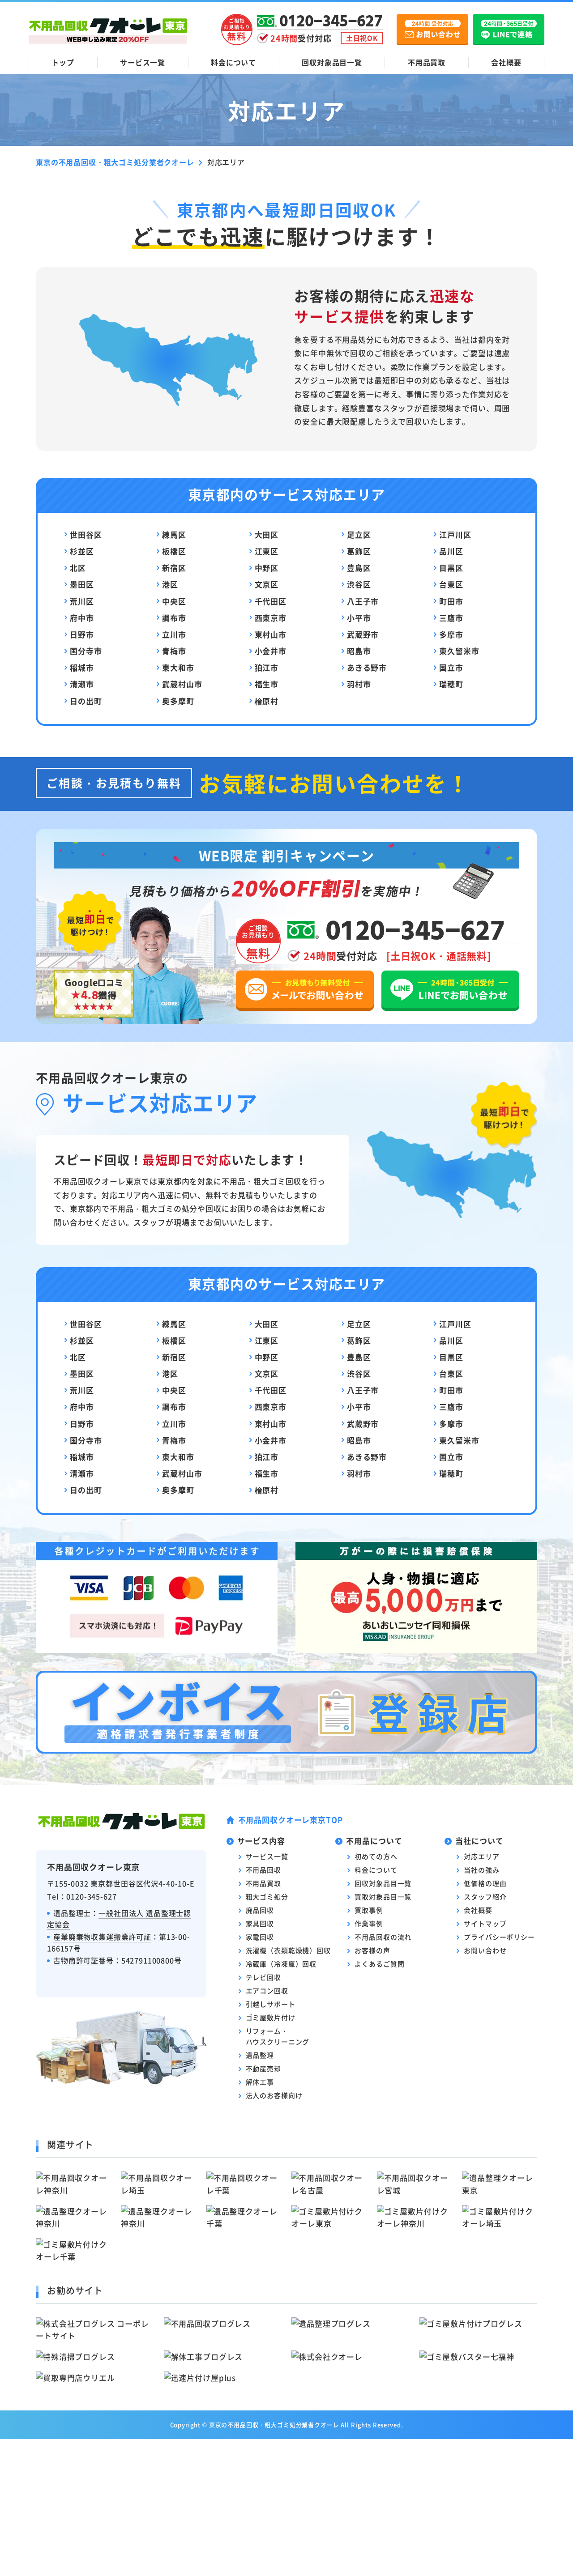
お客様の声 (372, 1950)
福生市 (267, 684)
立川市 (174, 634)
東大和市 (178, 667)
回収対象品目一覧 (332, 62)
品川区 (451, 551)
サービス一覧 (143, 62)
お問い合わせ (485, 1950)
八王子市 (363, 601)
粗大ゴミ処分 (267, 1897)
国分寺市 (86, 651)
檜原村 (267, 701)
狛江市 (267, 667)
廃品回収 (260, 1910)
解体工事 (260, 2082)
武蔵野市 (363, 634)
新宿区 (174, 568)
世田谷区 (86, 534)
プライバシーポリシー (499, 1937)
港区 (170, 584)
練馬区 (174, 534)
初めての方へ (376, 1856)
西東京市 (271, 618)
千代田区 (271, 601)
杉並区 (82, 551)
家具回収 (260, 1923)
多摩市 (451, 634)
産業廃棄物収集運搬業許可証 (102, 1937)
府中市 (82, 618)
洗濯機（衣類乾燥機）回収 (288, 1950)
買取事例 (369, 1910)
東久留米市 (459, 651)
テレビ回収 (263, 1977)
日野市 (82, 634)
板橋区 (174, 551)
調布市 (174, 618)
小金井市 (271, 651)
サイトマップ (485, 1923)
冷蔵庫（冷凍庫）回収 (281, 1964)
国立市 (451, 667)
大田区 (267, 534)
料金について (233, 62)
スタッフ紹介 (485, 1897)
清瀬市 (82, 684)
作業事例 (369, 1923)
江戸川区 (455, 534)
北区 (78, 568)
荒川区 (82, 601)
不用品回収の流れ (383, 1937)
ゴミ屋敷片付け (271, 2017)
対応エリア (481, 1856)
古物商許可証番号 (83, 1960)
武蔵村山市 (182, 684)
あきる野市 (367, 667)
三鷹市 (451, 618)
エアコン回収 (267, 1991)
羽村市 (359, 684)
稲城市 (82, 667)
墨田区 (82, 584)
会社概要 (506, 62)
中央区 (174, 601)
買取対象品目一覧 (383, 1897)
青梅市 (174, 651)
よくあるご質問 (379, 1964)
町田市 (451, 601)
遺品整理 (260, 2055)
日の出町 (86, 701)
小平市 (359, 618)
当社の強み (481, 1870)
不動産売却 (263, 2068)
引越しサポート (271, 2004)
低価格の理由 (485, 1883)
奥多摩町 (178, 701)
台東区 (451, 584)
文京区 (267, 584)
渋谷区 (359, 584)
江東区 (267, 551)
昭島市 (359, 651)
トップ (63, 62)
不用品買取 (427, 62)
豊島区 (359, 568)
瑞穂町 (451, 684)
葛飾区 (359, 551)
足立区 (359, 534)
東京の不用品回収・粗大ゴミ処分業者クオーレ (274, 2425)
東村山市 (271, 634)
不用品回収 (263, 1870)
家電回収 (260, 1937)
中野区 (267, 568)
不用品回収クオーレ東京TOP (291, 1820)
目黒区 (451, 568)
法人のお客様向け (274, 2095)
